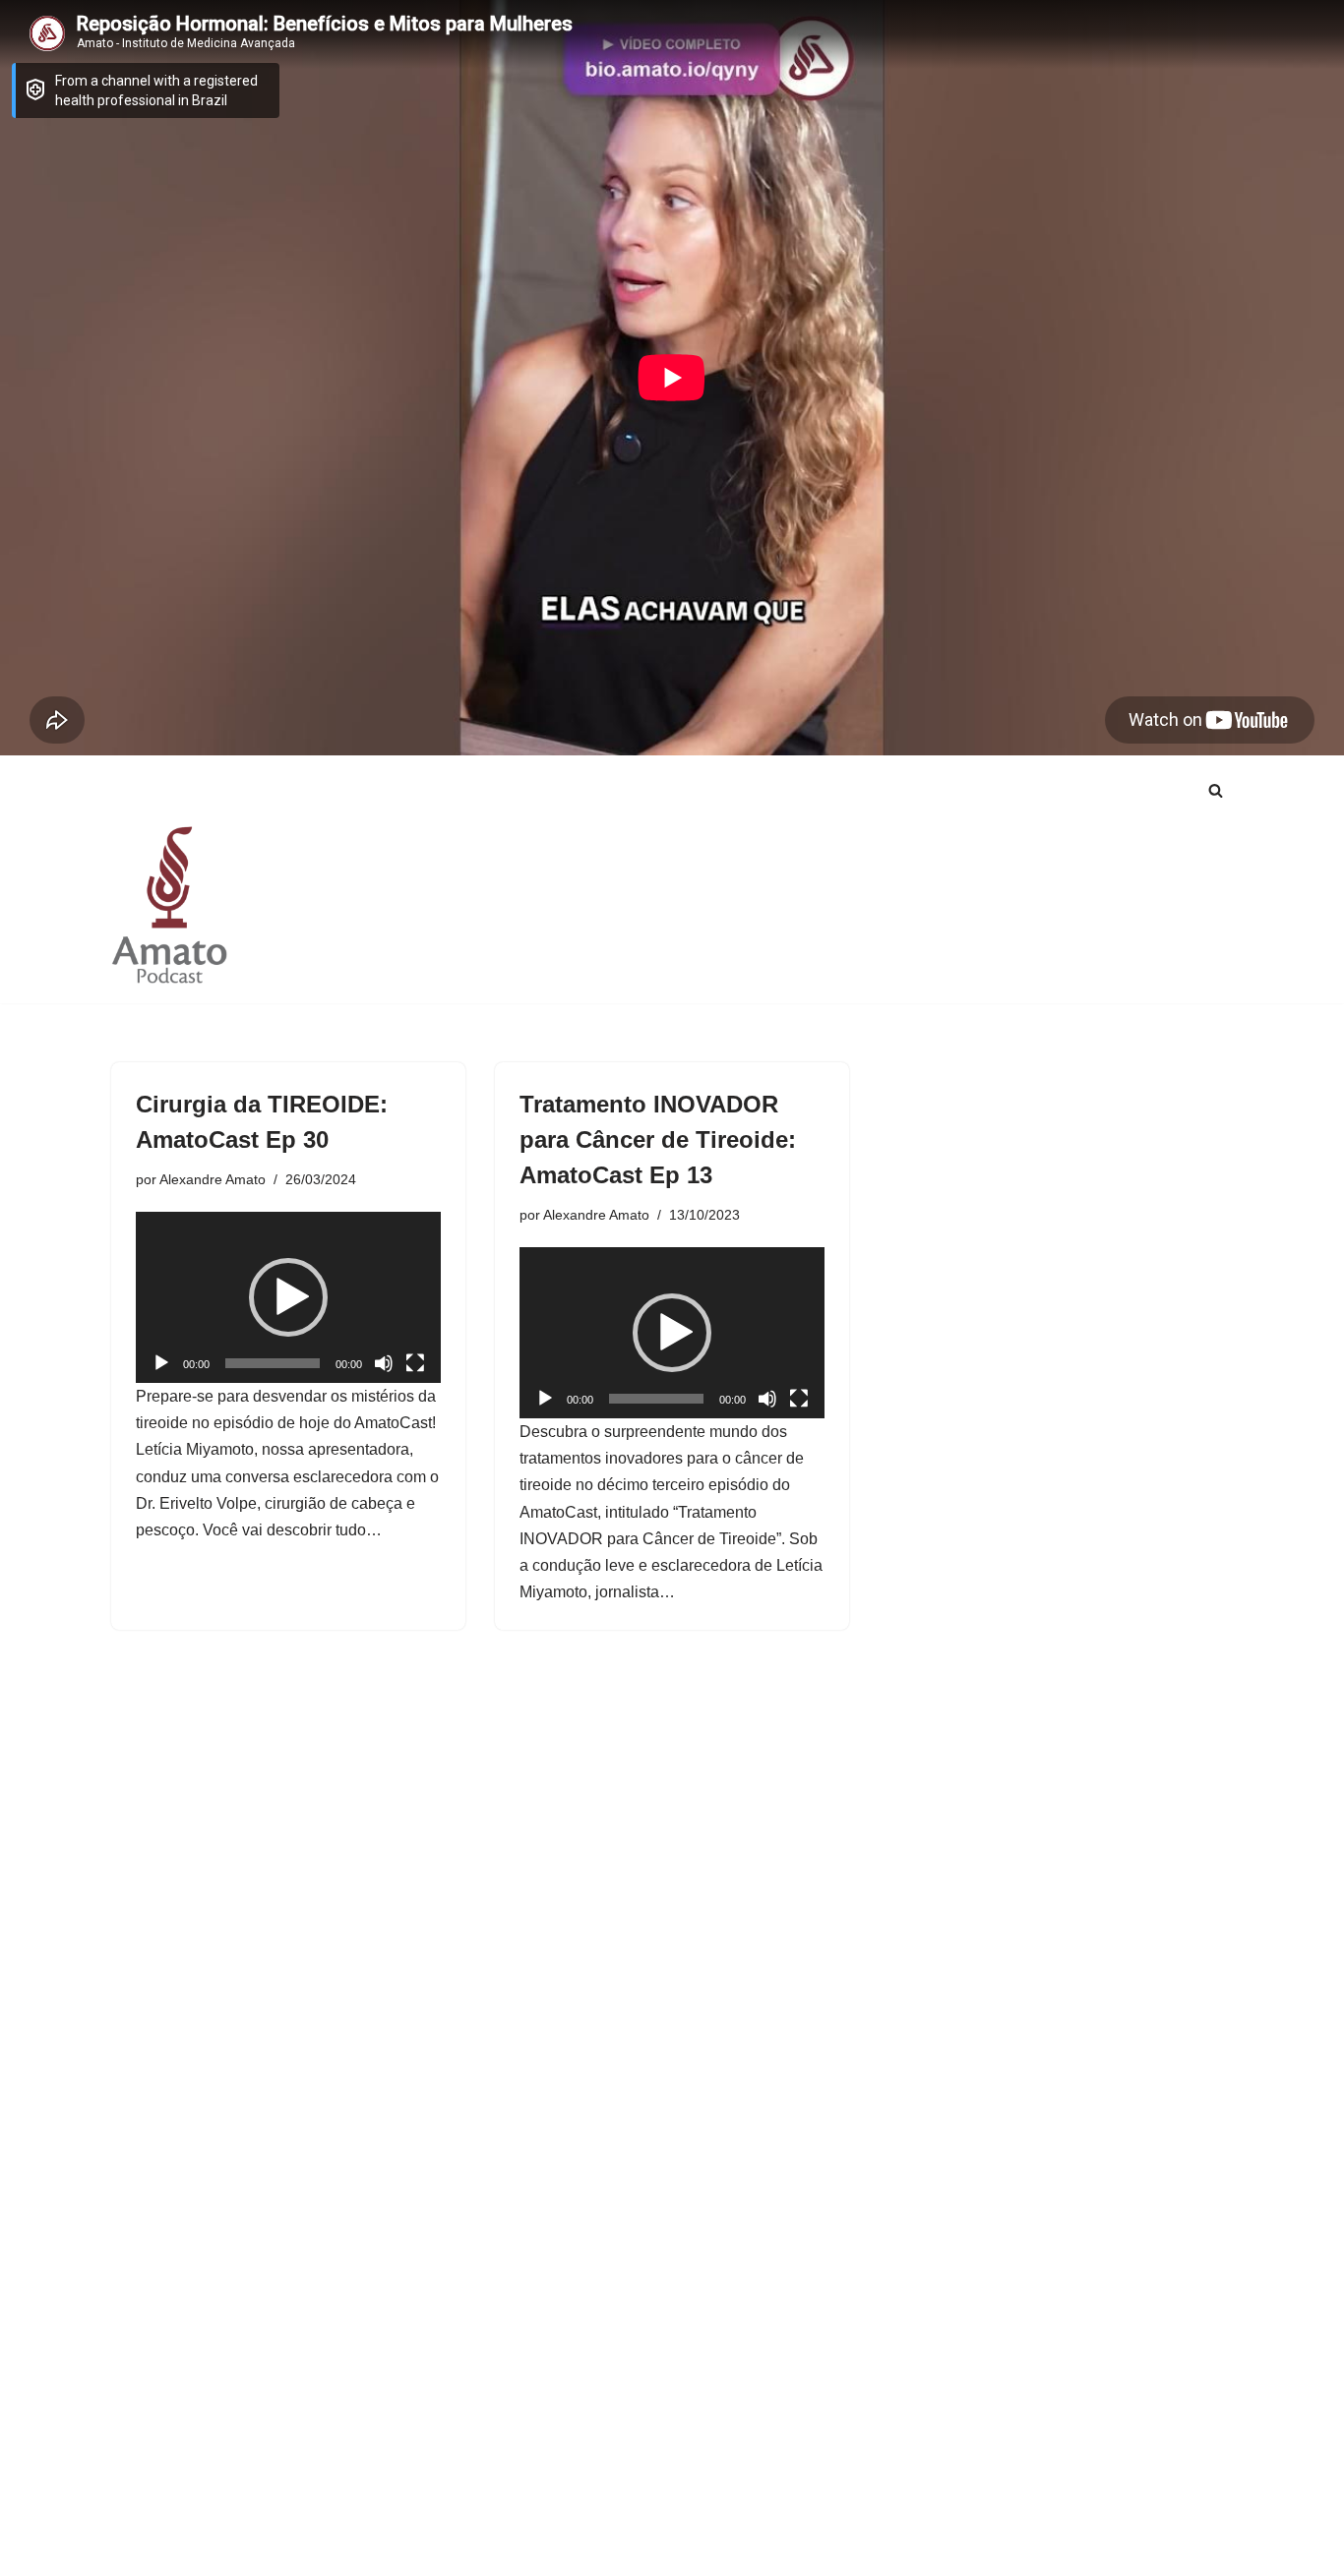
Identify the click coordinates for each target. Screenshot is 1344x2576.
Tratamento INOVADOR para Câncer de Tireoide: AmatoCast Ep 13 (658, 1139)
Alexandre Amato (213, 1179)
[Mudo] (384, 1363)
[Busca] (1216, 790)
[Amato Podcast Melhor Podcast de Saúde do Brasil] (170, 904)
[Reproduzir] (161, 1363)
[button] (288, 1297)
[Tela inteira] (415, 1363)
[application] (288, 1297)
